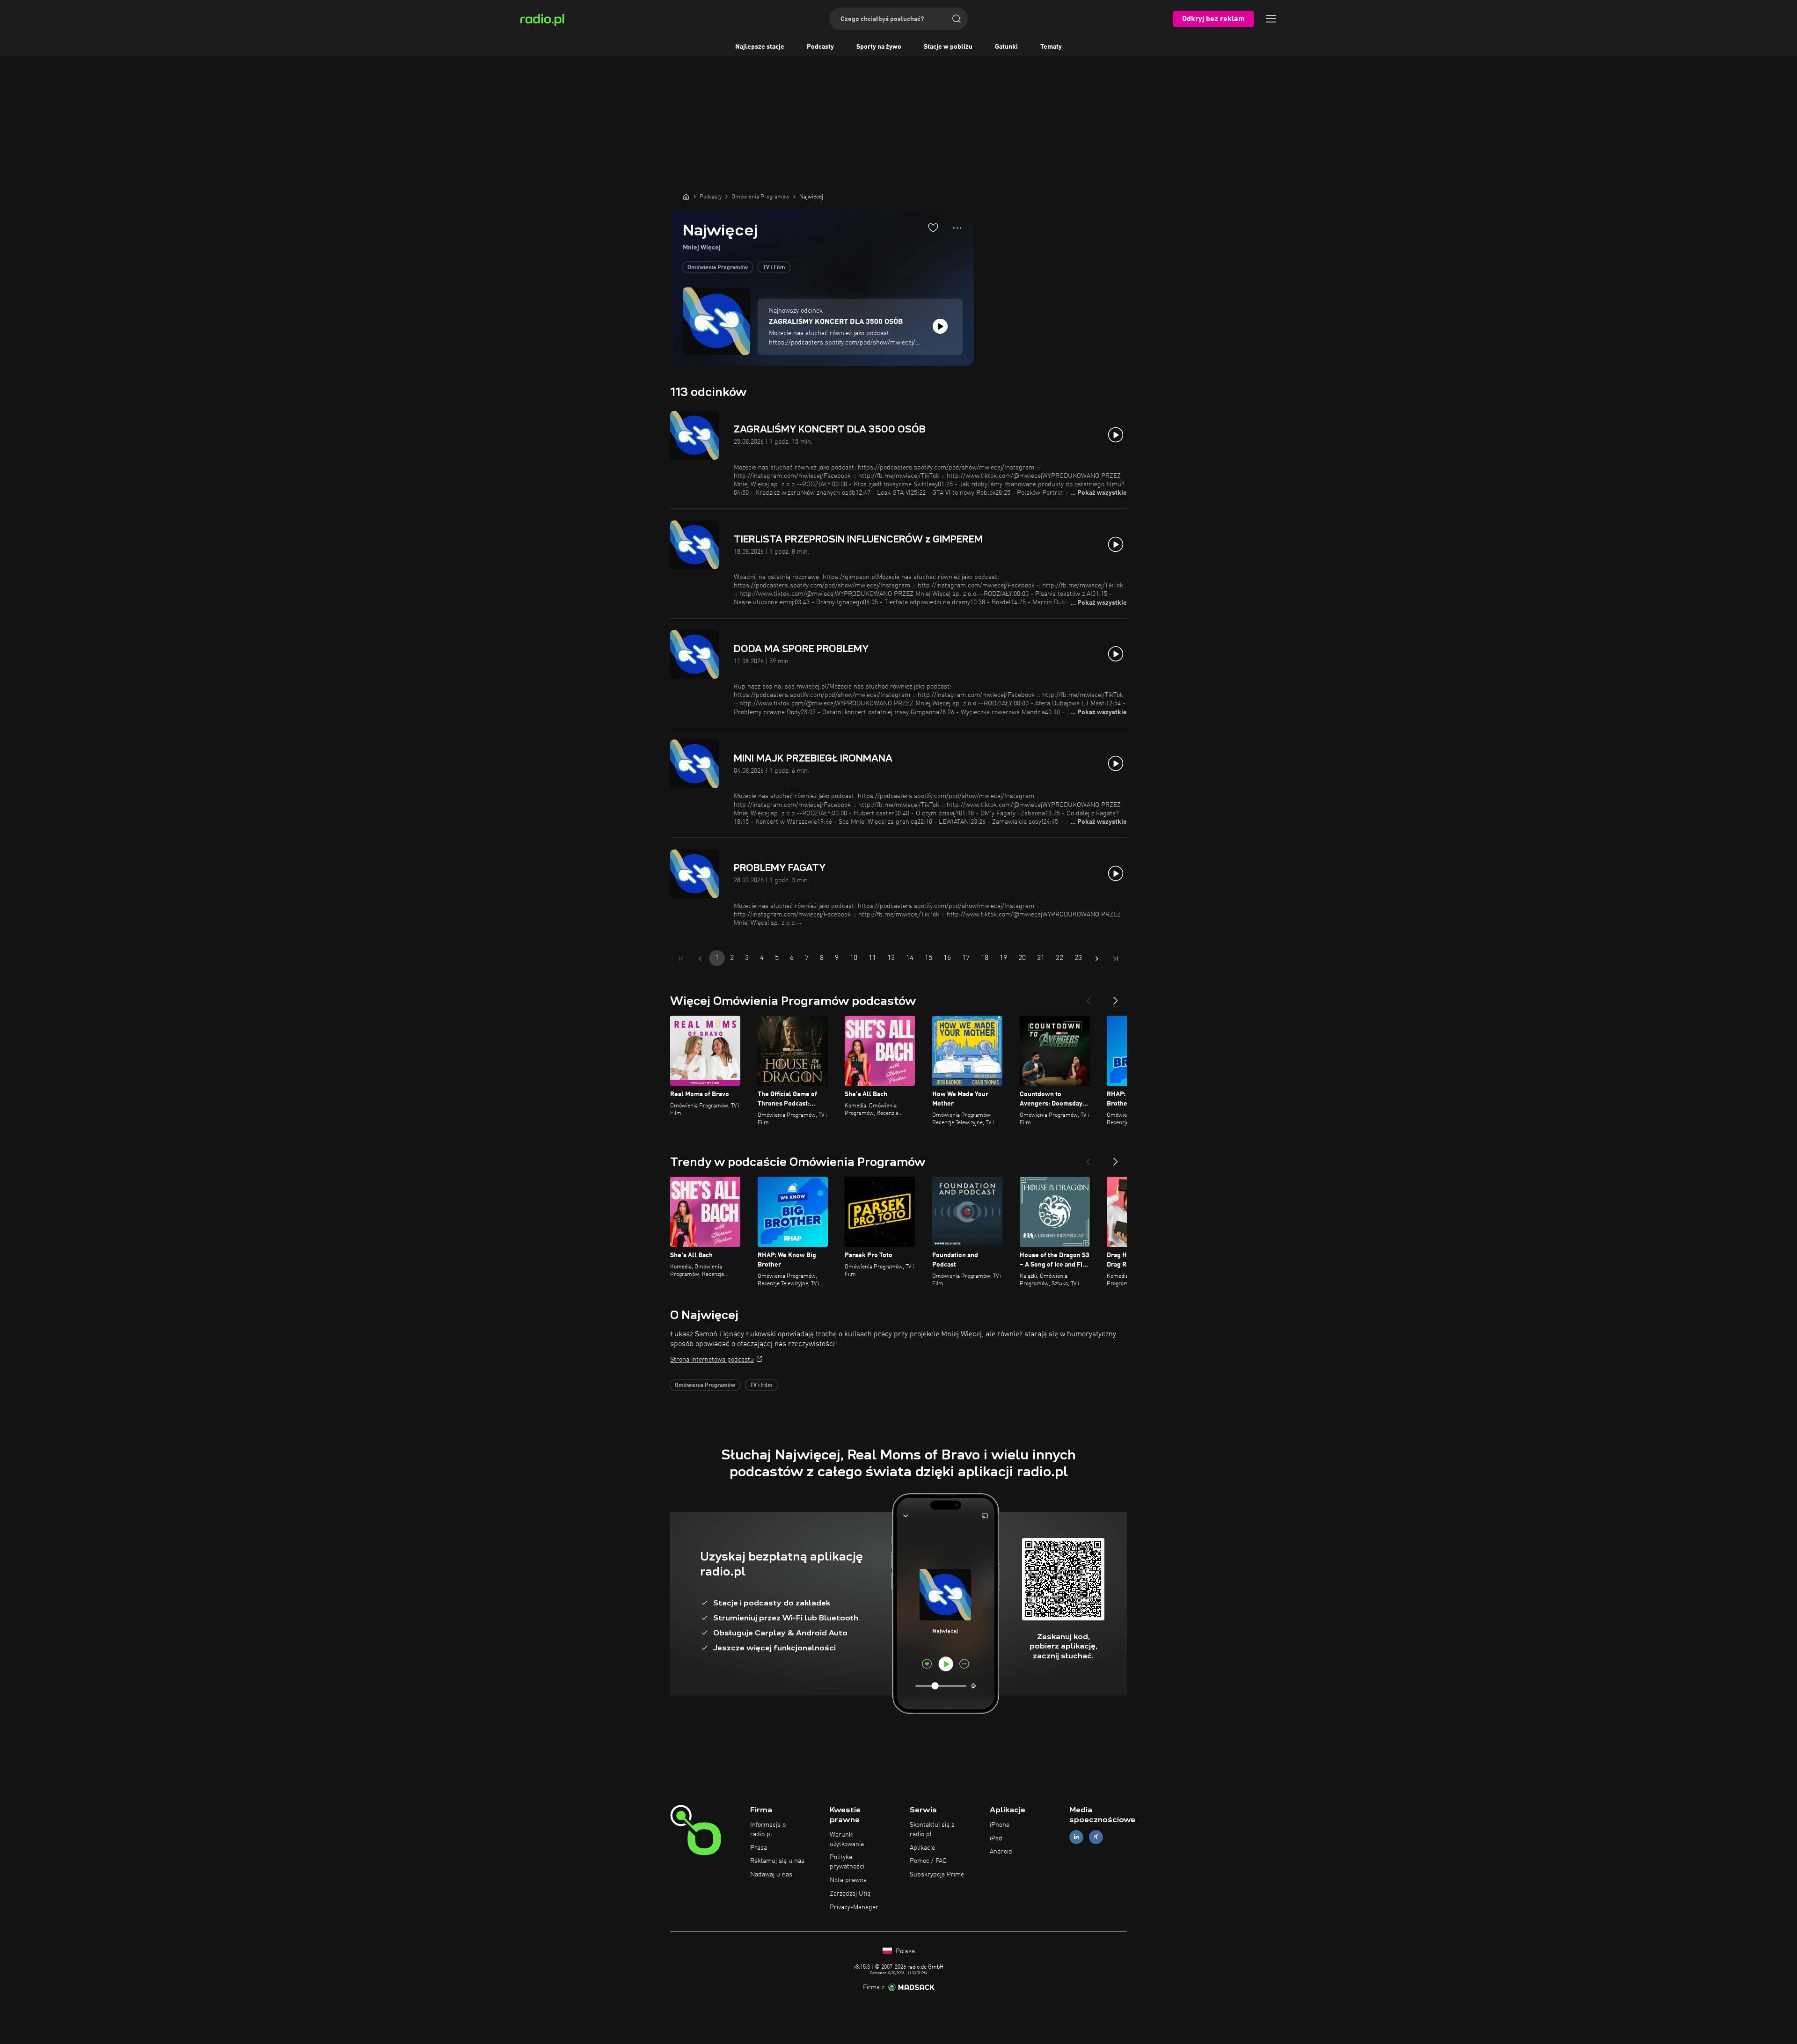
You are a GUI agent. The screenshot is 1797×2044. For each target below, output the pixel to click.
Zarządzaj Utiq (850, 1894)
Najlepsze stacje (760, 47)
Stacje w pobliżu (948, 47)
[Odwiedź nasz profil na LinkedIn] (1076, 1837)
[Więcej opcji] (957, 228)
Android (1001, 1852)
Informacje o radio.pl (768, 1830)
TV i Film (774, 268)
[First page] (681, 959)
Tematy (1051, 47)
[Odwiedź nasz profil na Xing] (1096, 1837)
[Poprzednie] (1088, 997)
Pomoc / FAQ (928, 1861)
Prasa (759, 1848)
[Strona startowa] (686, 197)
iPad (996, 1839)
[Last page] (1116, 959)
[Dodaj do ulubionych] (933, 227)
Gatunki (1006, 47)
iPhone (1000, 1825)
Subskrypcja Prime (937, 1875)
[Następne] (1116, 997)
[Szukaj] (957, 19)
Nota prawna (848, 1880)
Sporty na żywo (879, 47)
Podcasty (820, 47)
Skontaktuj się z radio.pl (932, 1830)
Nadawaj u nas (771, 1875)
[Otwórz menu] (1271, 19)
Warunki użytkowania (847, 1839)
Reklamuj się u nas (777, 1861)
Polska (904, 1951)
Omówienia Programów (718, 268)
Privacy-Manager (854, 1907)
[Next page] (1097, 959)
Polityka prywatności (847, 1862)
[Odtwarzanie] (940, 326)
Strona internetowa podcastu (712, 1360)
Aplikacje (922, 1848)
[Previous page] (700, 959)
